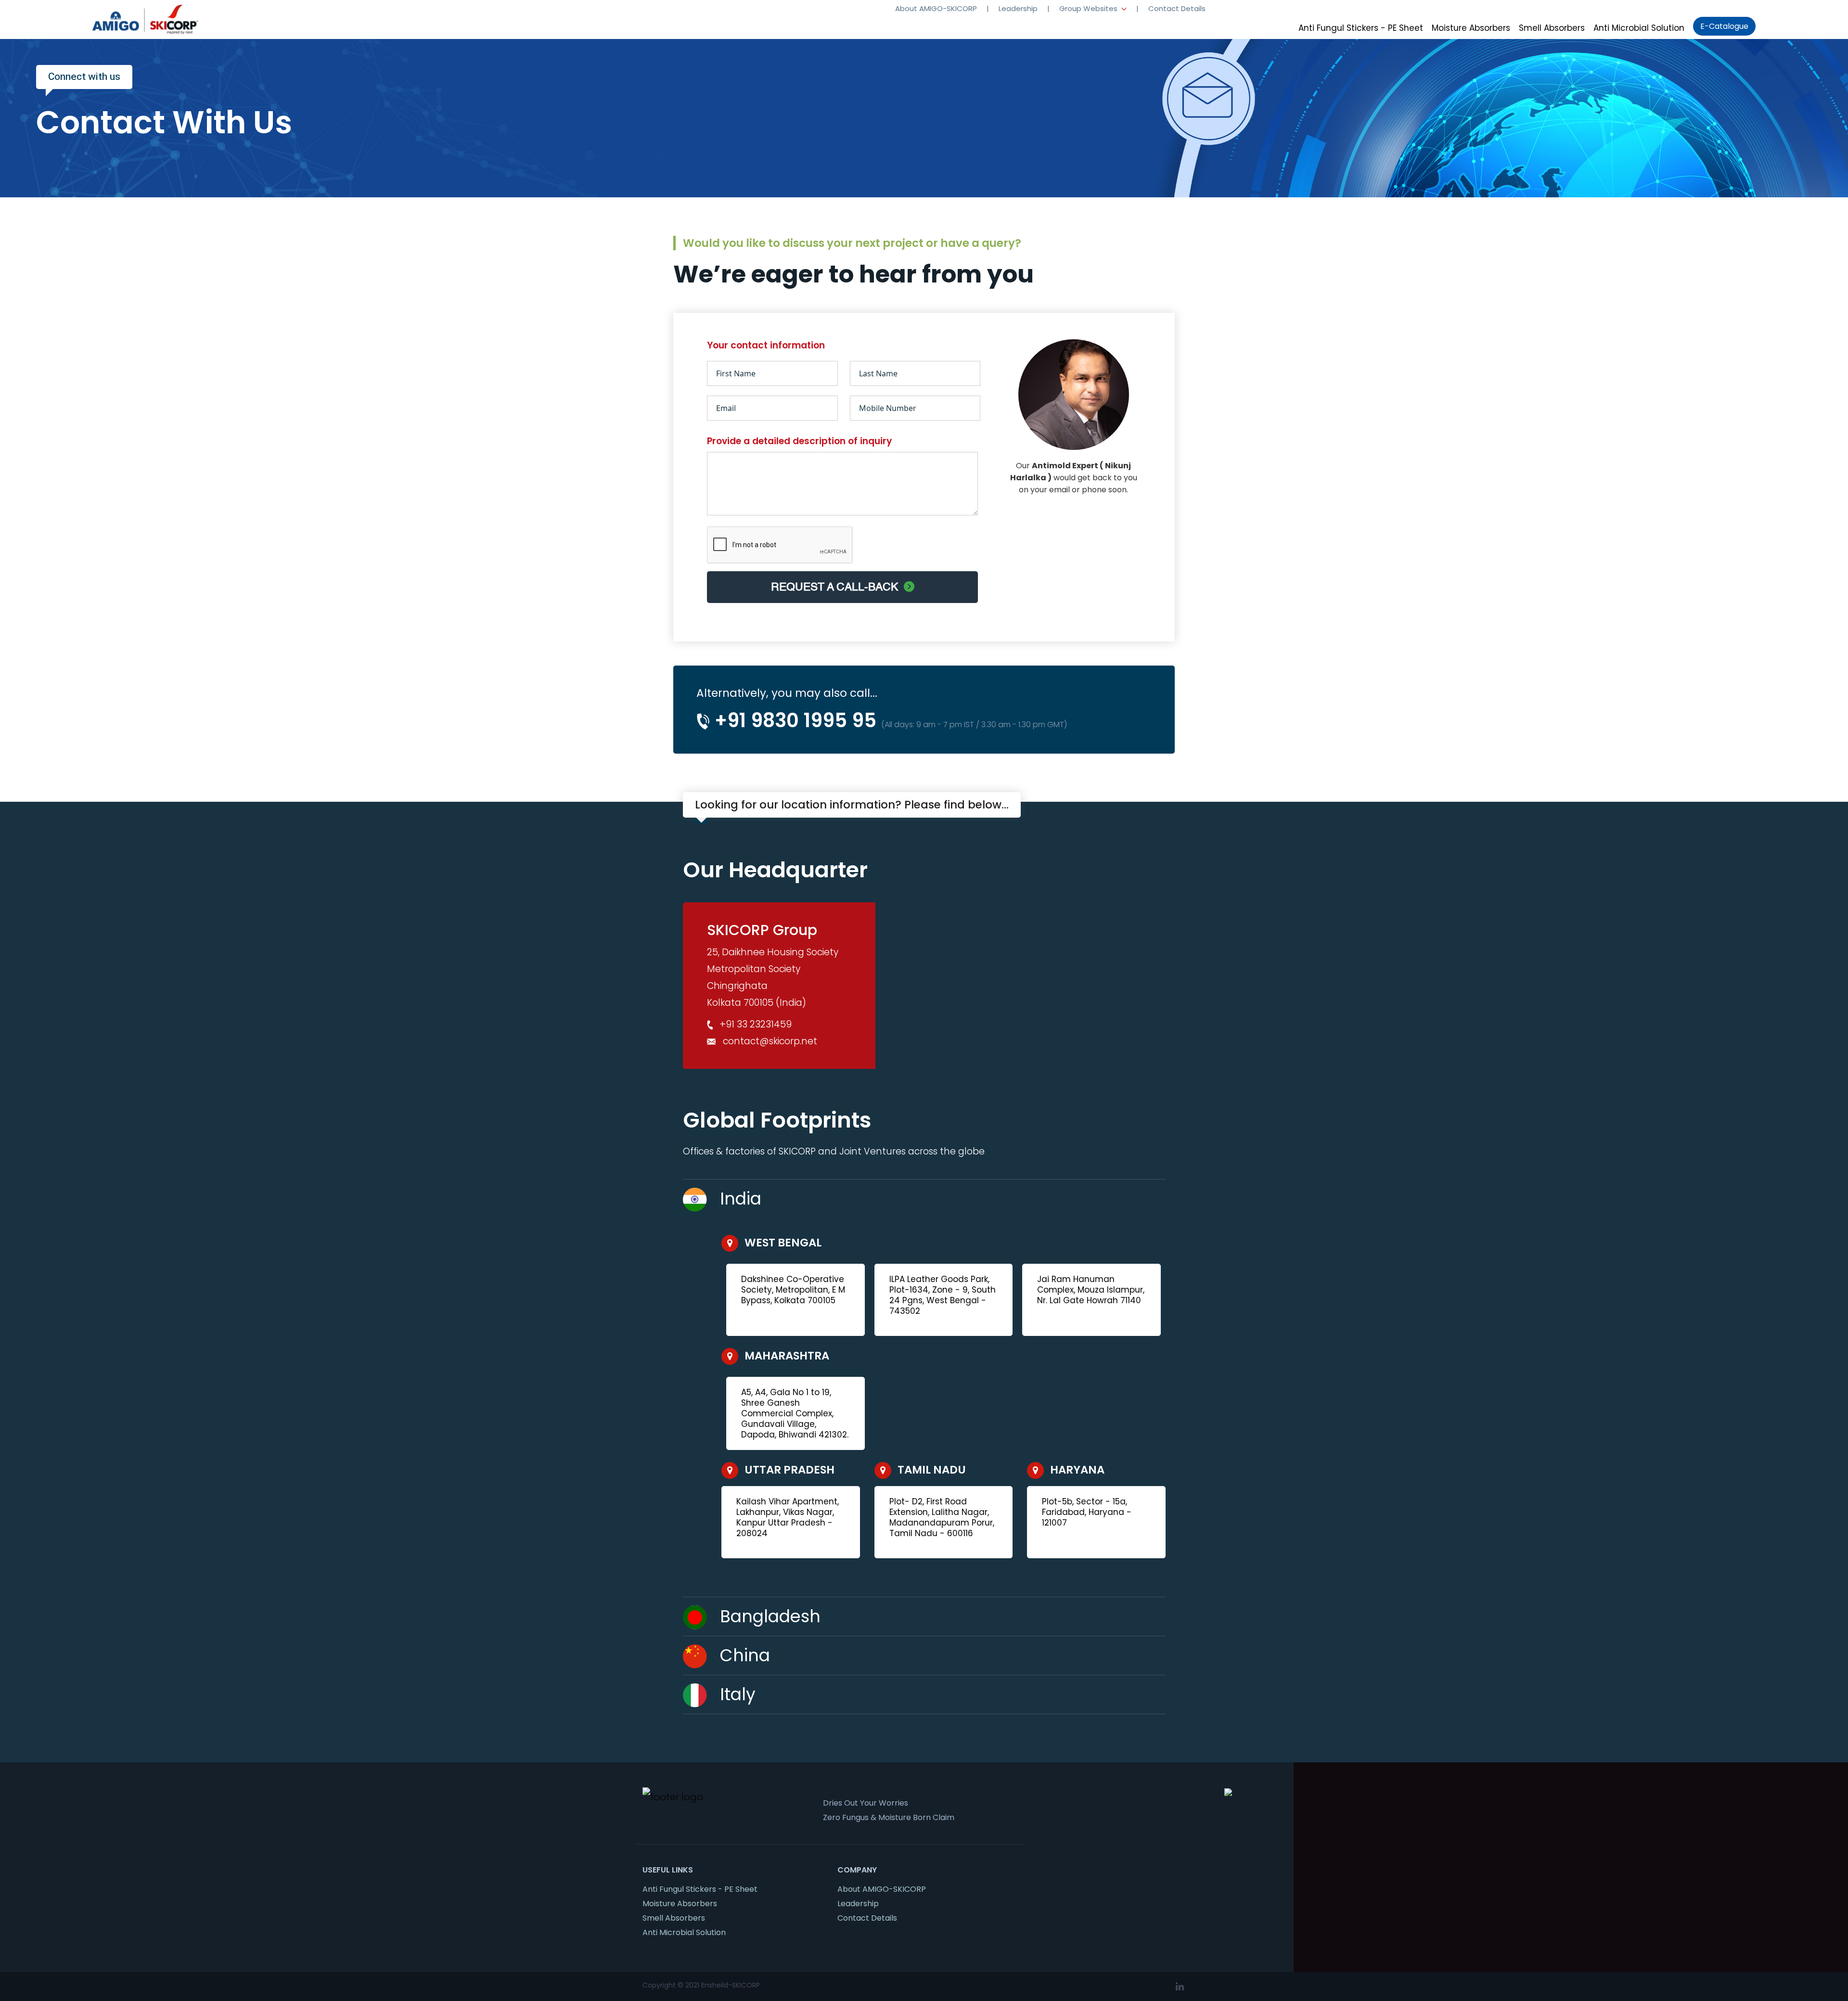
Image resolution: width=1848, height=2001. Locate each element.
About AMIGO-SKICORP (936, 8)
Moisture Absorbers (1471, 28)
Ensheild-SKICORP (731, 1985)
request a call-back (837, 587)
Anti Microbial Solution (1639, 28)
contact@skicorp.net (770, 1041)
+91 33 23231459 (756, 1024)
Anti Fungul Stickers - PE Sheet (1361, 28)
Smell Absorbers (1552, 28)
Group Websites (1089, 8)
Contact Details (1177, 8)
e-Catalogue (1724, 26)
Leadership (1018, 8)
